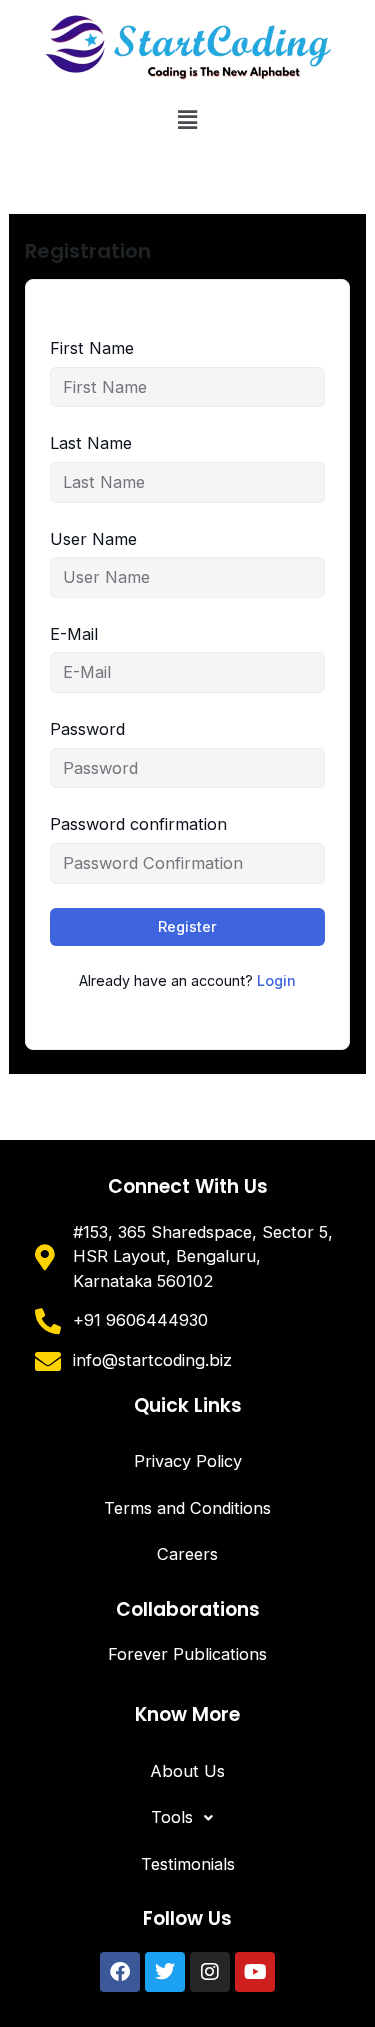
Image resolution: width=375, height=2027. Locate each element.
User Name (93, 539)
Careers (187, 1554)
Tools (172, 1817)
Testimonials (188, 1864)
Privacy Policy (188, 1461)
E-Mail (74, 634)
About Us (187, 1771)
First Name (92, 348)
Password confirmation (138, 824)
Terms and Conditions (187, 1508)
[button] (187, 119)
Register (187, 926)
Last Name (91, 443)
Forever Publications (187, 1654)
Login (276, 980)
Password (87, 729)
